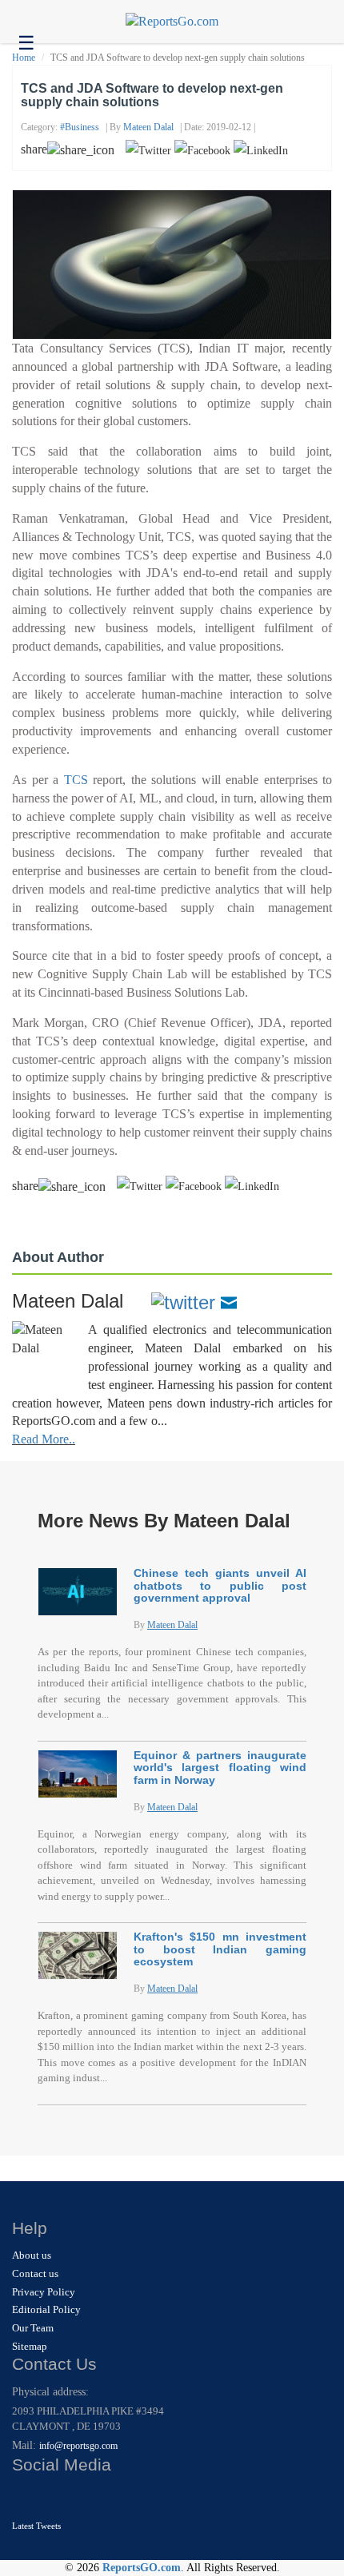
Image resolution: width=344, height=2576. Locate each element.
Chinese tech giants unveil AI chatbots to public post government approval (220, 1585)
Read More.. (44, 1439)
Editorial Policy (46, 2309)
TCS (76, 780)
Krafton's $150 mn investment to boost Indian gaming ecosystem (220, 1949)
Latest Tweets (36, 2526)
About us (32, 2255)
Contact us (35, 2273)
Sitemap (30, 2346)
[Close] (26, 2496)
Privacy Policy (44, 2292)
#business (80, 127)
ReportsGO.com (142, 2568)
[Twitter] (183, 1301)
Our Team (33, 2328)
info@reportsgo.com (78, 2446)
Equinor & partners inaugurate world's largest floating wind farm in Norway (220, 1768)
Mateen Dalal (148, 127)
